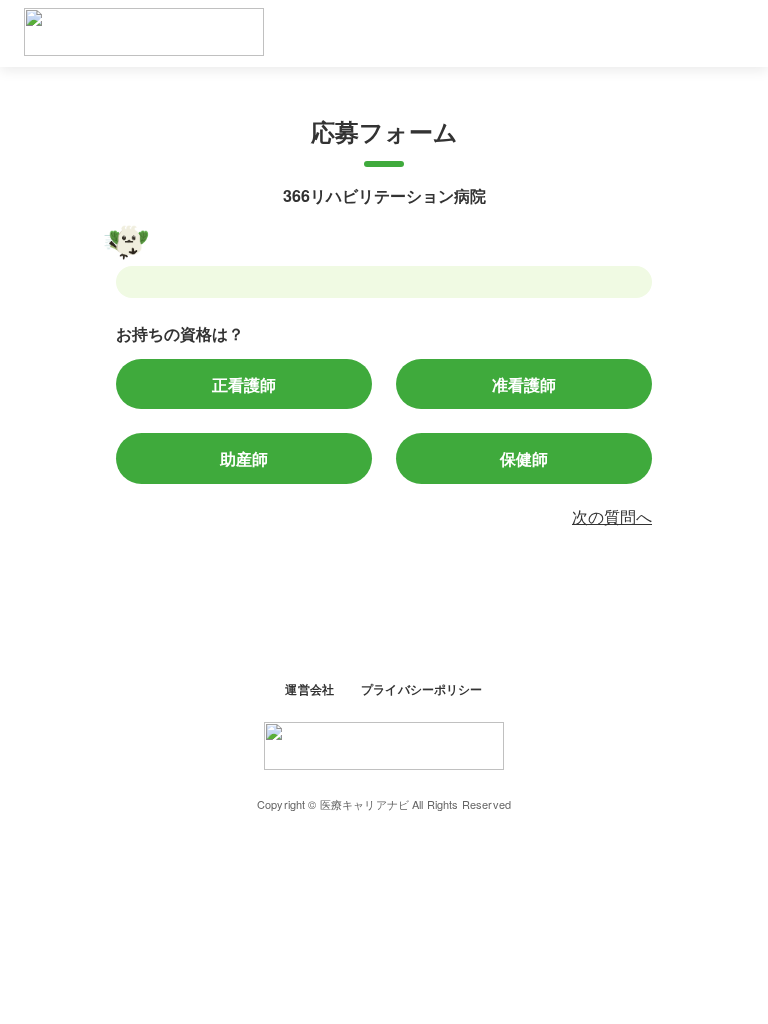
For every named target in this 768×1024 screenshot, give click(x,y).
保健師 (524, 458)
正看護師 (244, 384)
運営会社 (311, 688)
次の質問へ (612, 517)
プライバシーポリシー (422, 688)
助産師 (244, 458)
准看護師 (524, 384)
